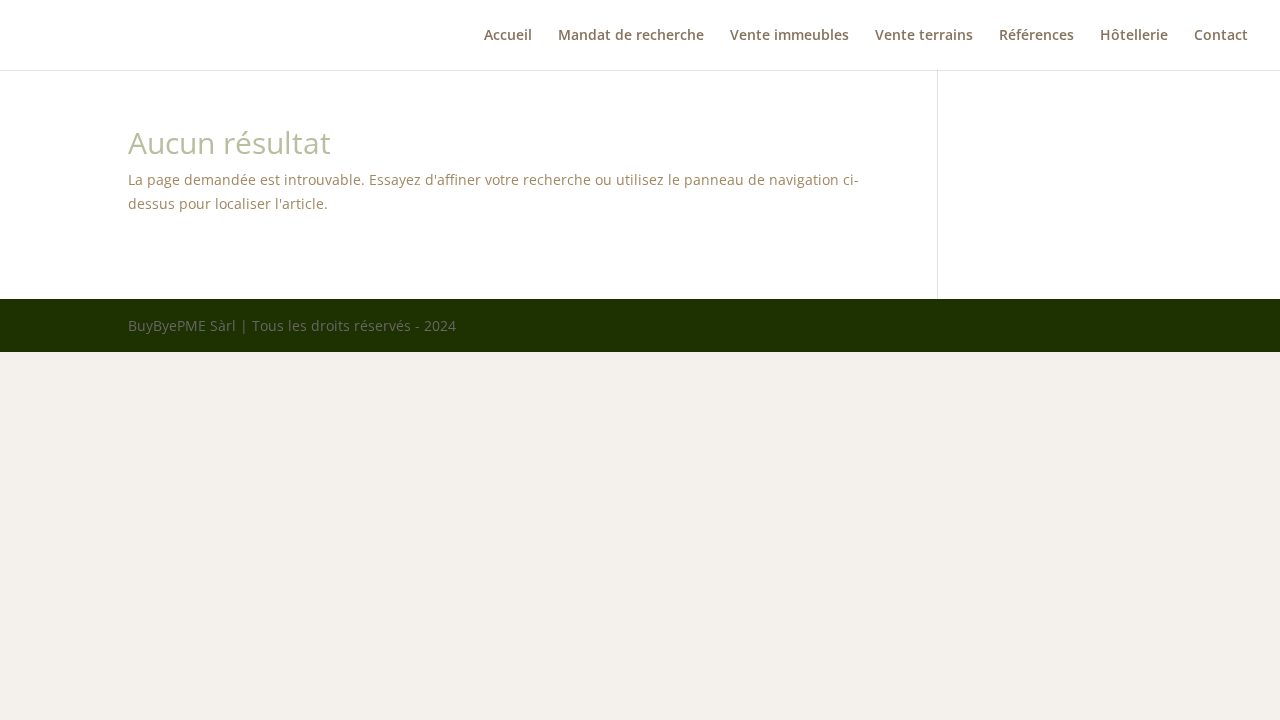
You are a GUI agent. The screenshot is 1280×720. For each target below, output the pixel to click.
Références (1036, 36)
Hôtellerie (1134, 36)
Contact (1221, 36)
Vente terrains (924, 36)
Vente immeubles (789, 36)
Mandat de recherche (631, 36)
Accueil (508, 36)
